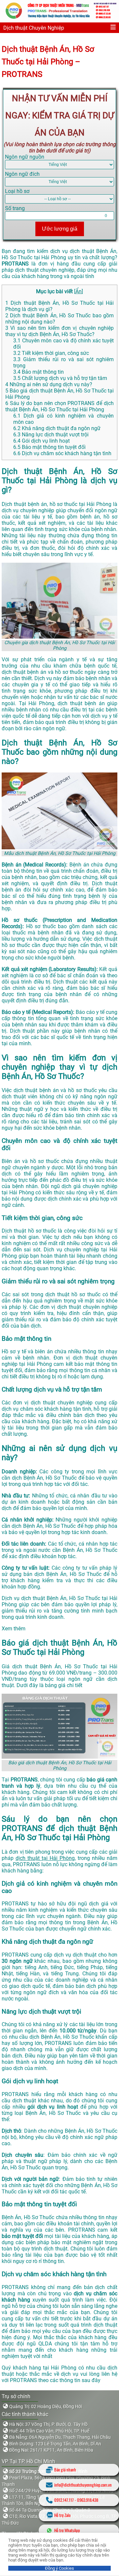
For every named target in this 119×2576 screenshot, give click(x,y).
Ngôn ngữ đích (22, 174)
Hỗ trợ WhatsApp (67, 2530)
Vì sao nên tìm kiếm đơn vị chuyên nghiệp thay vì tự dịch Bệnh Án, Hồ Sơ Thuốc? (59, 331)
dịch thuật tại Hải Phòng (45, 1858)
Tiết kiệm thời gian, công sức (51, 353)
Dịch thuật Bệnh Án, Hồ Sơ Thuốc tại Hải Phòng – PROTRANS (48, 62)
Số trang (15, 208)
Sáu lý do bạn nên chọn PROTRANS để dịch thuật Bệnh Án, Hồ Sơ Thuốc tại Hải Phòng (59, 406)
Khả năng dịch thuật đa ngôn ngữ (57, 428)
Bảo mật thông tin (39, 372)
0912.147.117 (64, 2500)
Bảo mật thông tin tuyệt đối (49, 447)
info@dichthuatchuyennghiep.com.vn (83, 2485)
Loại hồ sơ (17, 191)
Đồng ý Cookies (59, 2568)
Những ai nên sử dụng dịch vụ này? (49, 384)
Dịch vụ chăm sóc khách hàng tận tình (62, 453)
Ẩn (79, 291)
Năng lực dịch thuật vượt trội (51, 435)
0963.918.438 (88, 2500)
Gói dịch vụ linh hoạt (41, 441)
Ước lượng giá (60, 229)
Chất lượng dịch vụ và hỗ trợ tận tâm (60, 378)
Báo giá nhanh (65, 2470)
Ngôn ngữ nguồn (25, 157)
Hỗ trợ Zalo (62, 2515)
